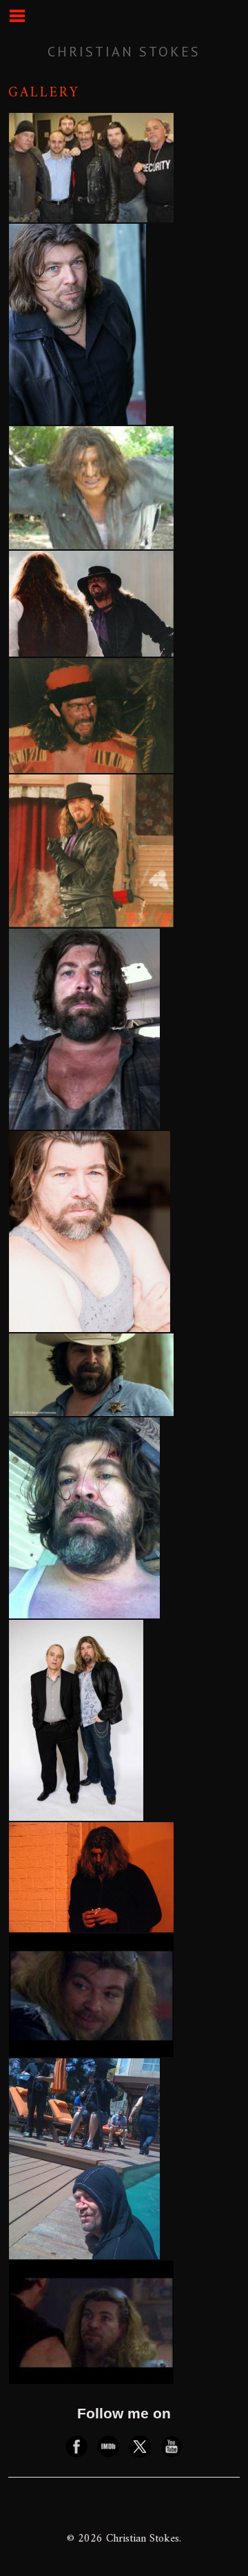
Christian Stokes (124, 52)
